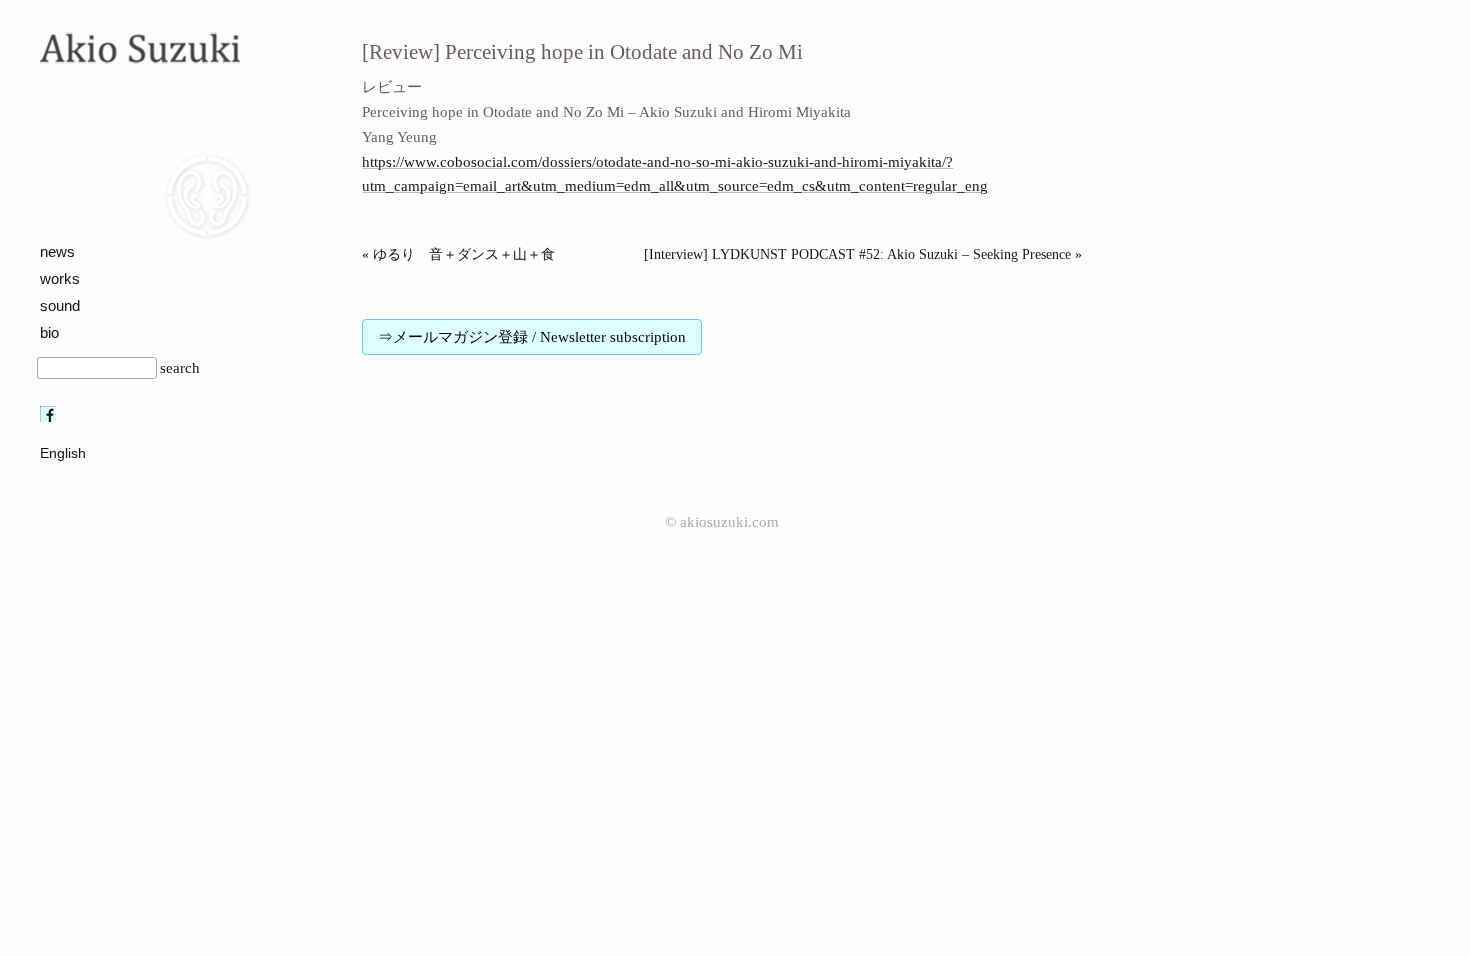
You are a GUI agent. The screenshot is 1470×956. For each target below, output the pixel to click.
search (180, 368)
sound (60, 305)
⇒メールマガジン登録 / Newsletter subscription (532, 337)
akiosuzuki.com (729, 522)
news (57, 251)
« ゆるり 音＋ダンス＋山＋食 (458, 254)
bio (49, 332)
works (60, 278)
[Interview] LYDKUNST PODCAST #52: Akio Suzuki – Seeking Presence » (863, 254)
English (63, 453)
